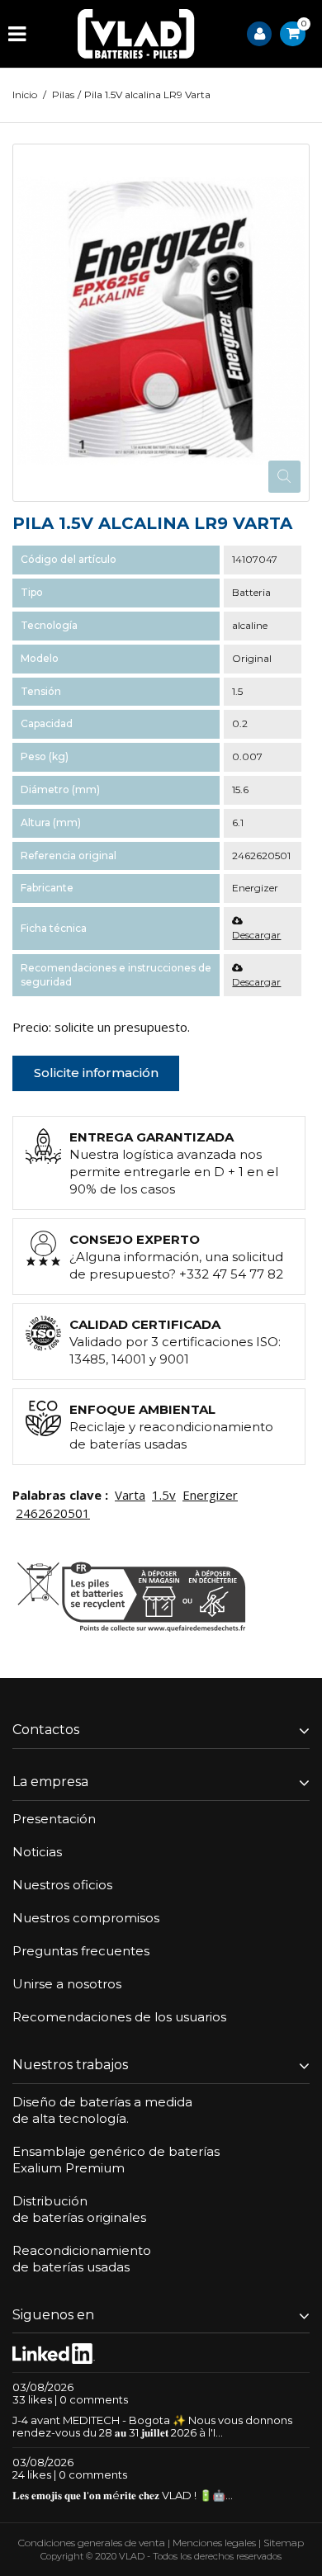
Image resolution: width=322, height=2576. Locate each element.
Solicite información (96, 1073)
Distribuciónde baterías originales (79, 2209)
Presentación (54, 1819)
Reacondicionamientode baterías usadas (82, 2259)
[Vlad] (136, 34)
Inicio (25, 95)
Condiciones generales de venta (92, 2543)
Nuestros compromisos (86, 1918)
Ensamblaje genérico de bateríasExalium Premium (116, 2160)
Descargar (256, 935)
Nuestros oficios (62, 1885)
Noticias (37, 1852)
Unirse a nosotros (67, 1984)
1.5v (164, 1495)
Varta (130, 1495)
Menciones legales (214, 2543)
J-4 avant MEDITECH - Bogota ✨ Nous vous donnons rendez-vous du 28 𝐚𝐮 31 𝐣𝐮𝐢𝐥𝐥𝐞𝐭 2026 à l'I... (152, 2426)
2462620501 (53, 1513)
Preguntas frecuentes (81, 1951)
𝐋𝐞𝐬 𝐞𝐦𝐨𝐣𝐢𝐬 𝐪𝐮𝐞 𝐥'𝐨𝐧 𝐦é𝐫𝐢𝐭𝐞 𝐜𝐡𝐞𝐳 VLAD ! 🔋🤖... (123, 2495)
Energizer (210, 1495)
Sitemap (284, 2543)
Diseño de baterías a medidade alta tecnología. (102, 2110)
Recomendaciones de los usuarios (119, 2017)
